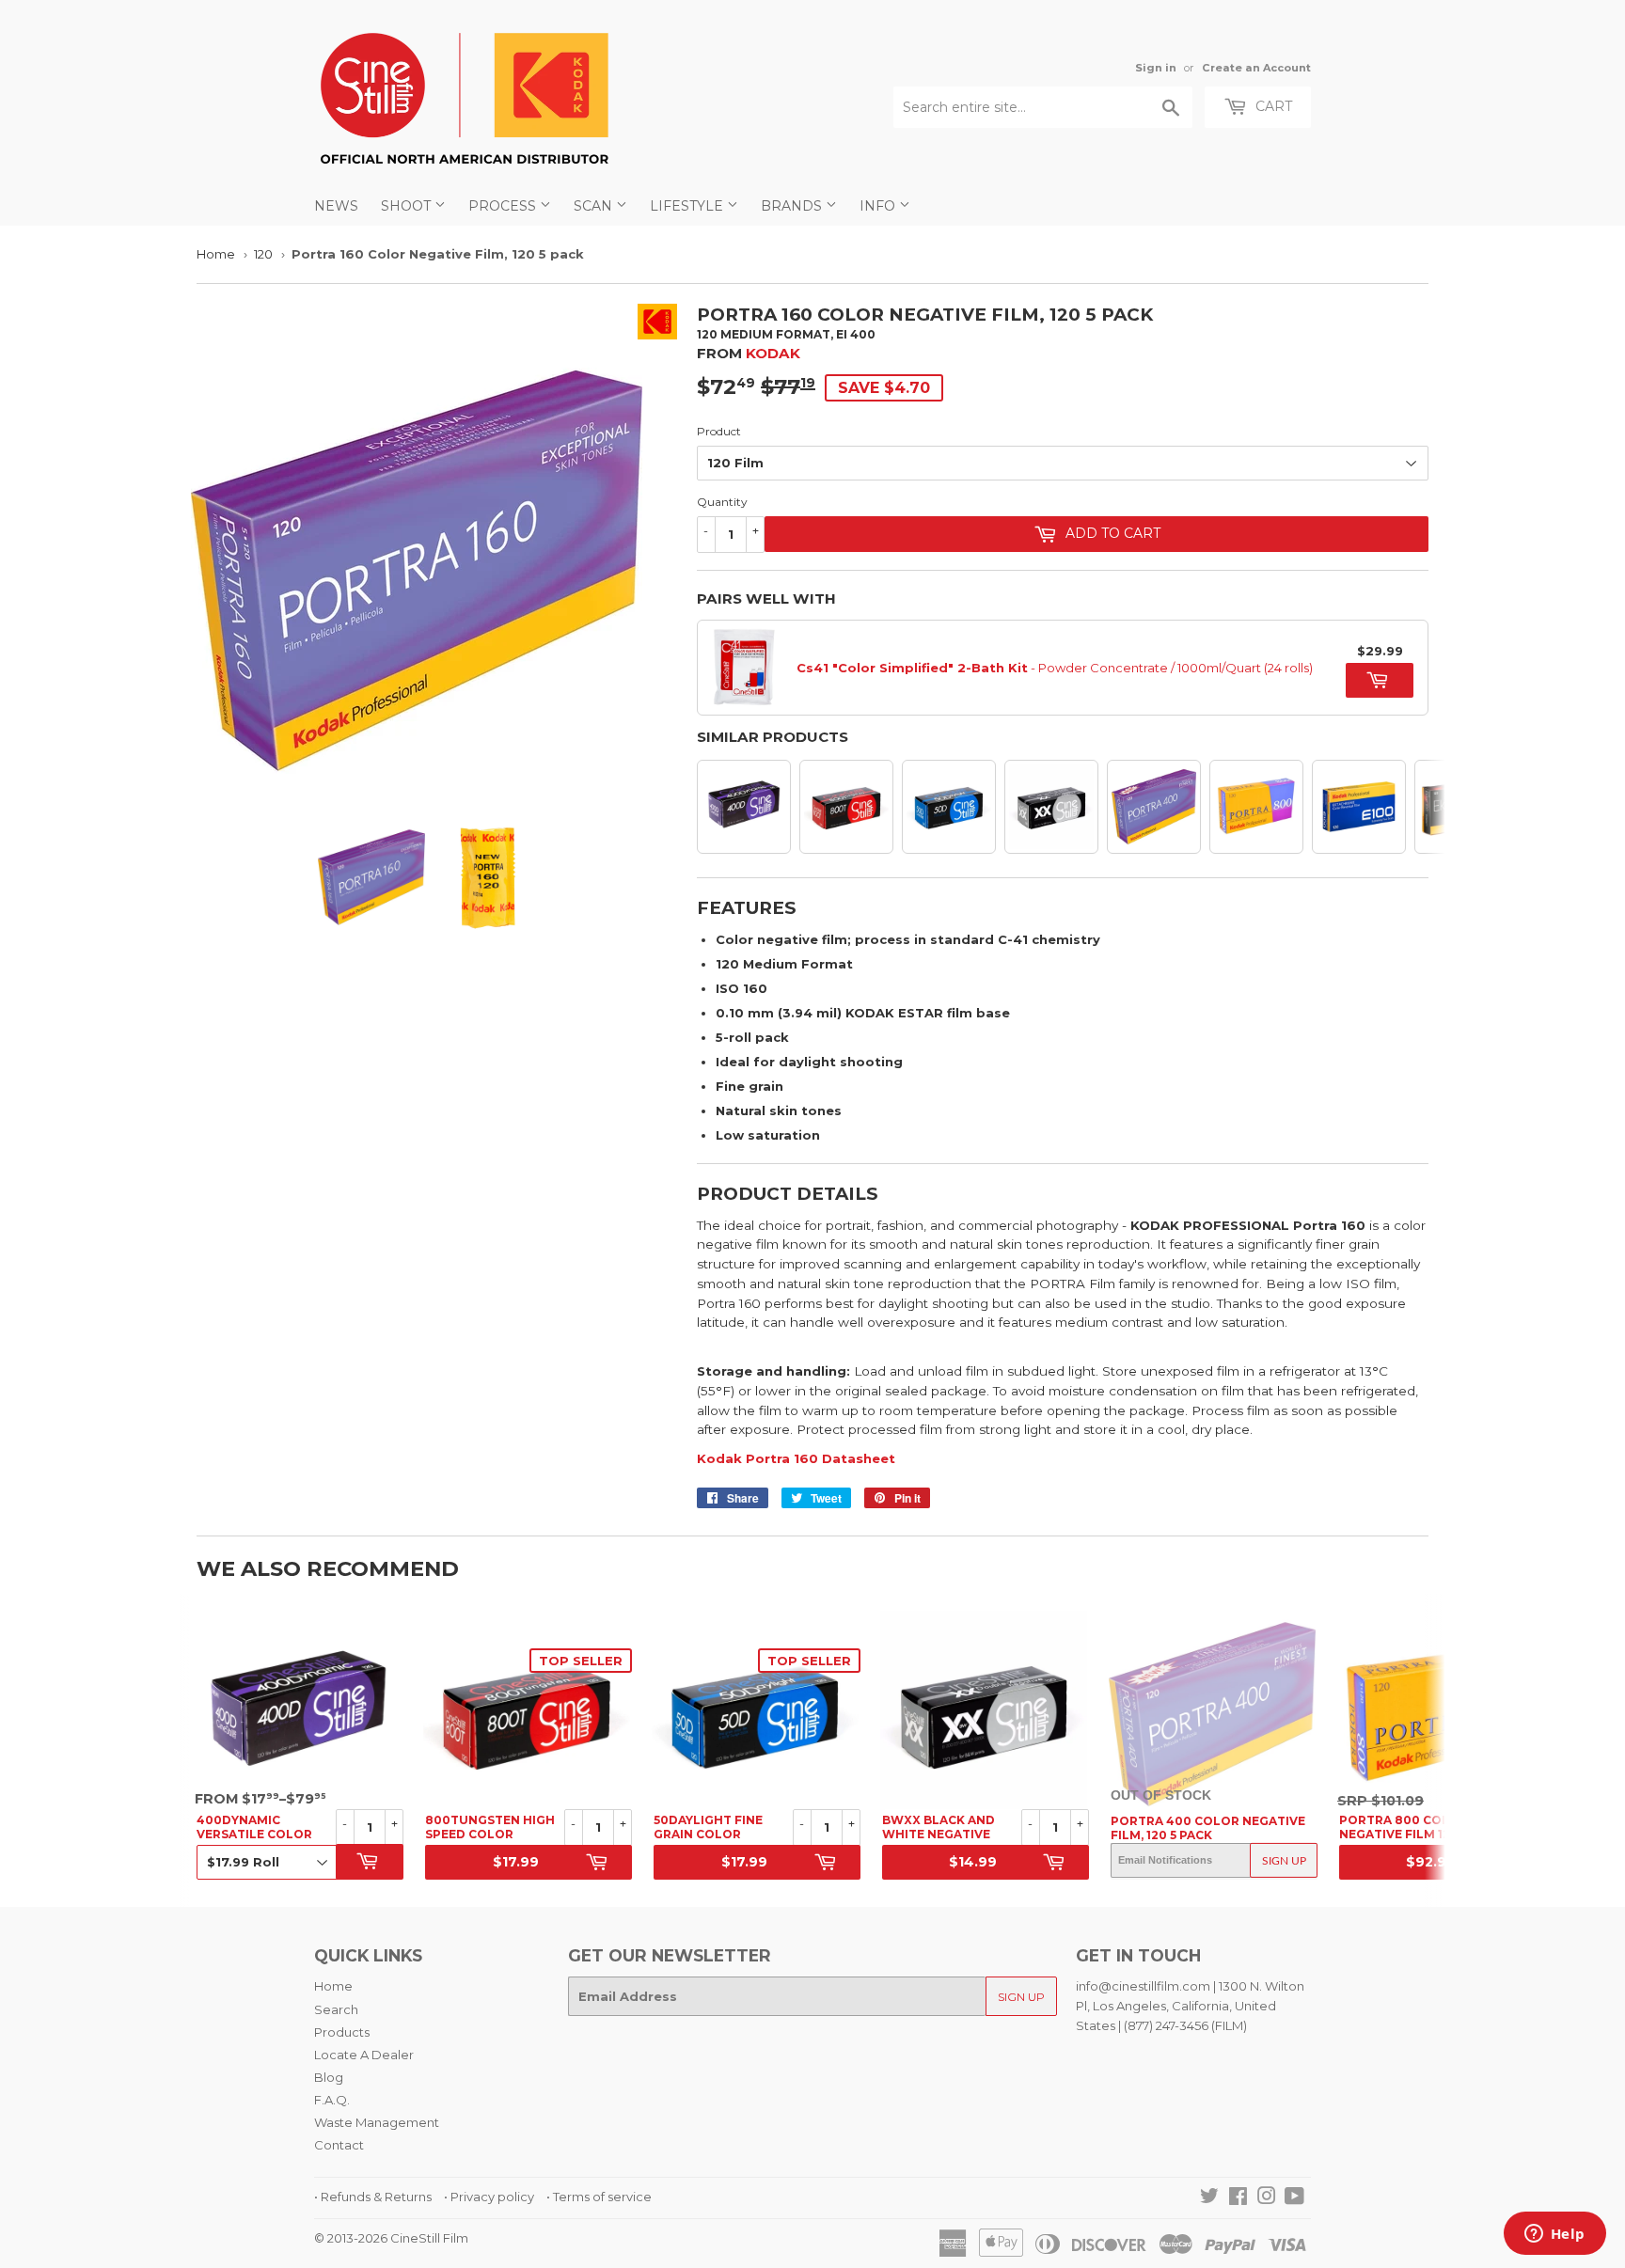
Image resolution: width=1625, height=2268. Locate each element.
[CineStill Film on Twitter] (1209, 2198)
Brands (793, 206)
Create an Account (1256, 68)
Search (336, 2009)
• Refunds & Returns (373, 2197)
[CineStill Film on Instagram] (1267, 2198)
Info (879, 206)
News (336, 206)
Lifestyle (688, 206)
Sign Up (1284, 1861)
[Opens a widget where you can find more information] (1554, 2235)
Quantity (722, 502)
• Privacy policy (489, 2197)
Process (504, 206)
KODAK (773, 353)
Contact (339, 2145)
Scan (595, 206)
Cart (1272, 106)
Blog (329, 2077)
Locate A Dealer (364, 2055)
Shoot (408, 206)
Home (216, 254)
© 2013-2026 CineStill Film (391, 2238)
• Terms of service (599, 2197)
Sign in (1156, 68)
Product (719, 431)
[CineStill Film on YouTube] (1294, 2198)
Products (342, 2032)
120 (263, 254)
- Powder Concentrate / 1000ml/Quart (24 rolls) (1055, 668)
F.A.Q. (332, 2100)
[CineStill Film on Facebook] (1238, 2198)
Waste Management (377, 2122)
